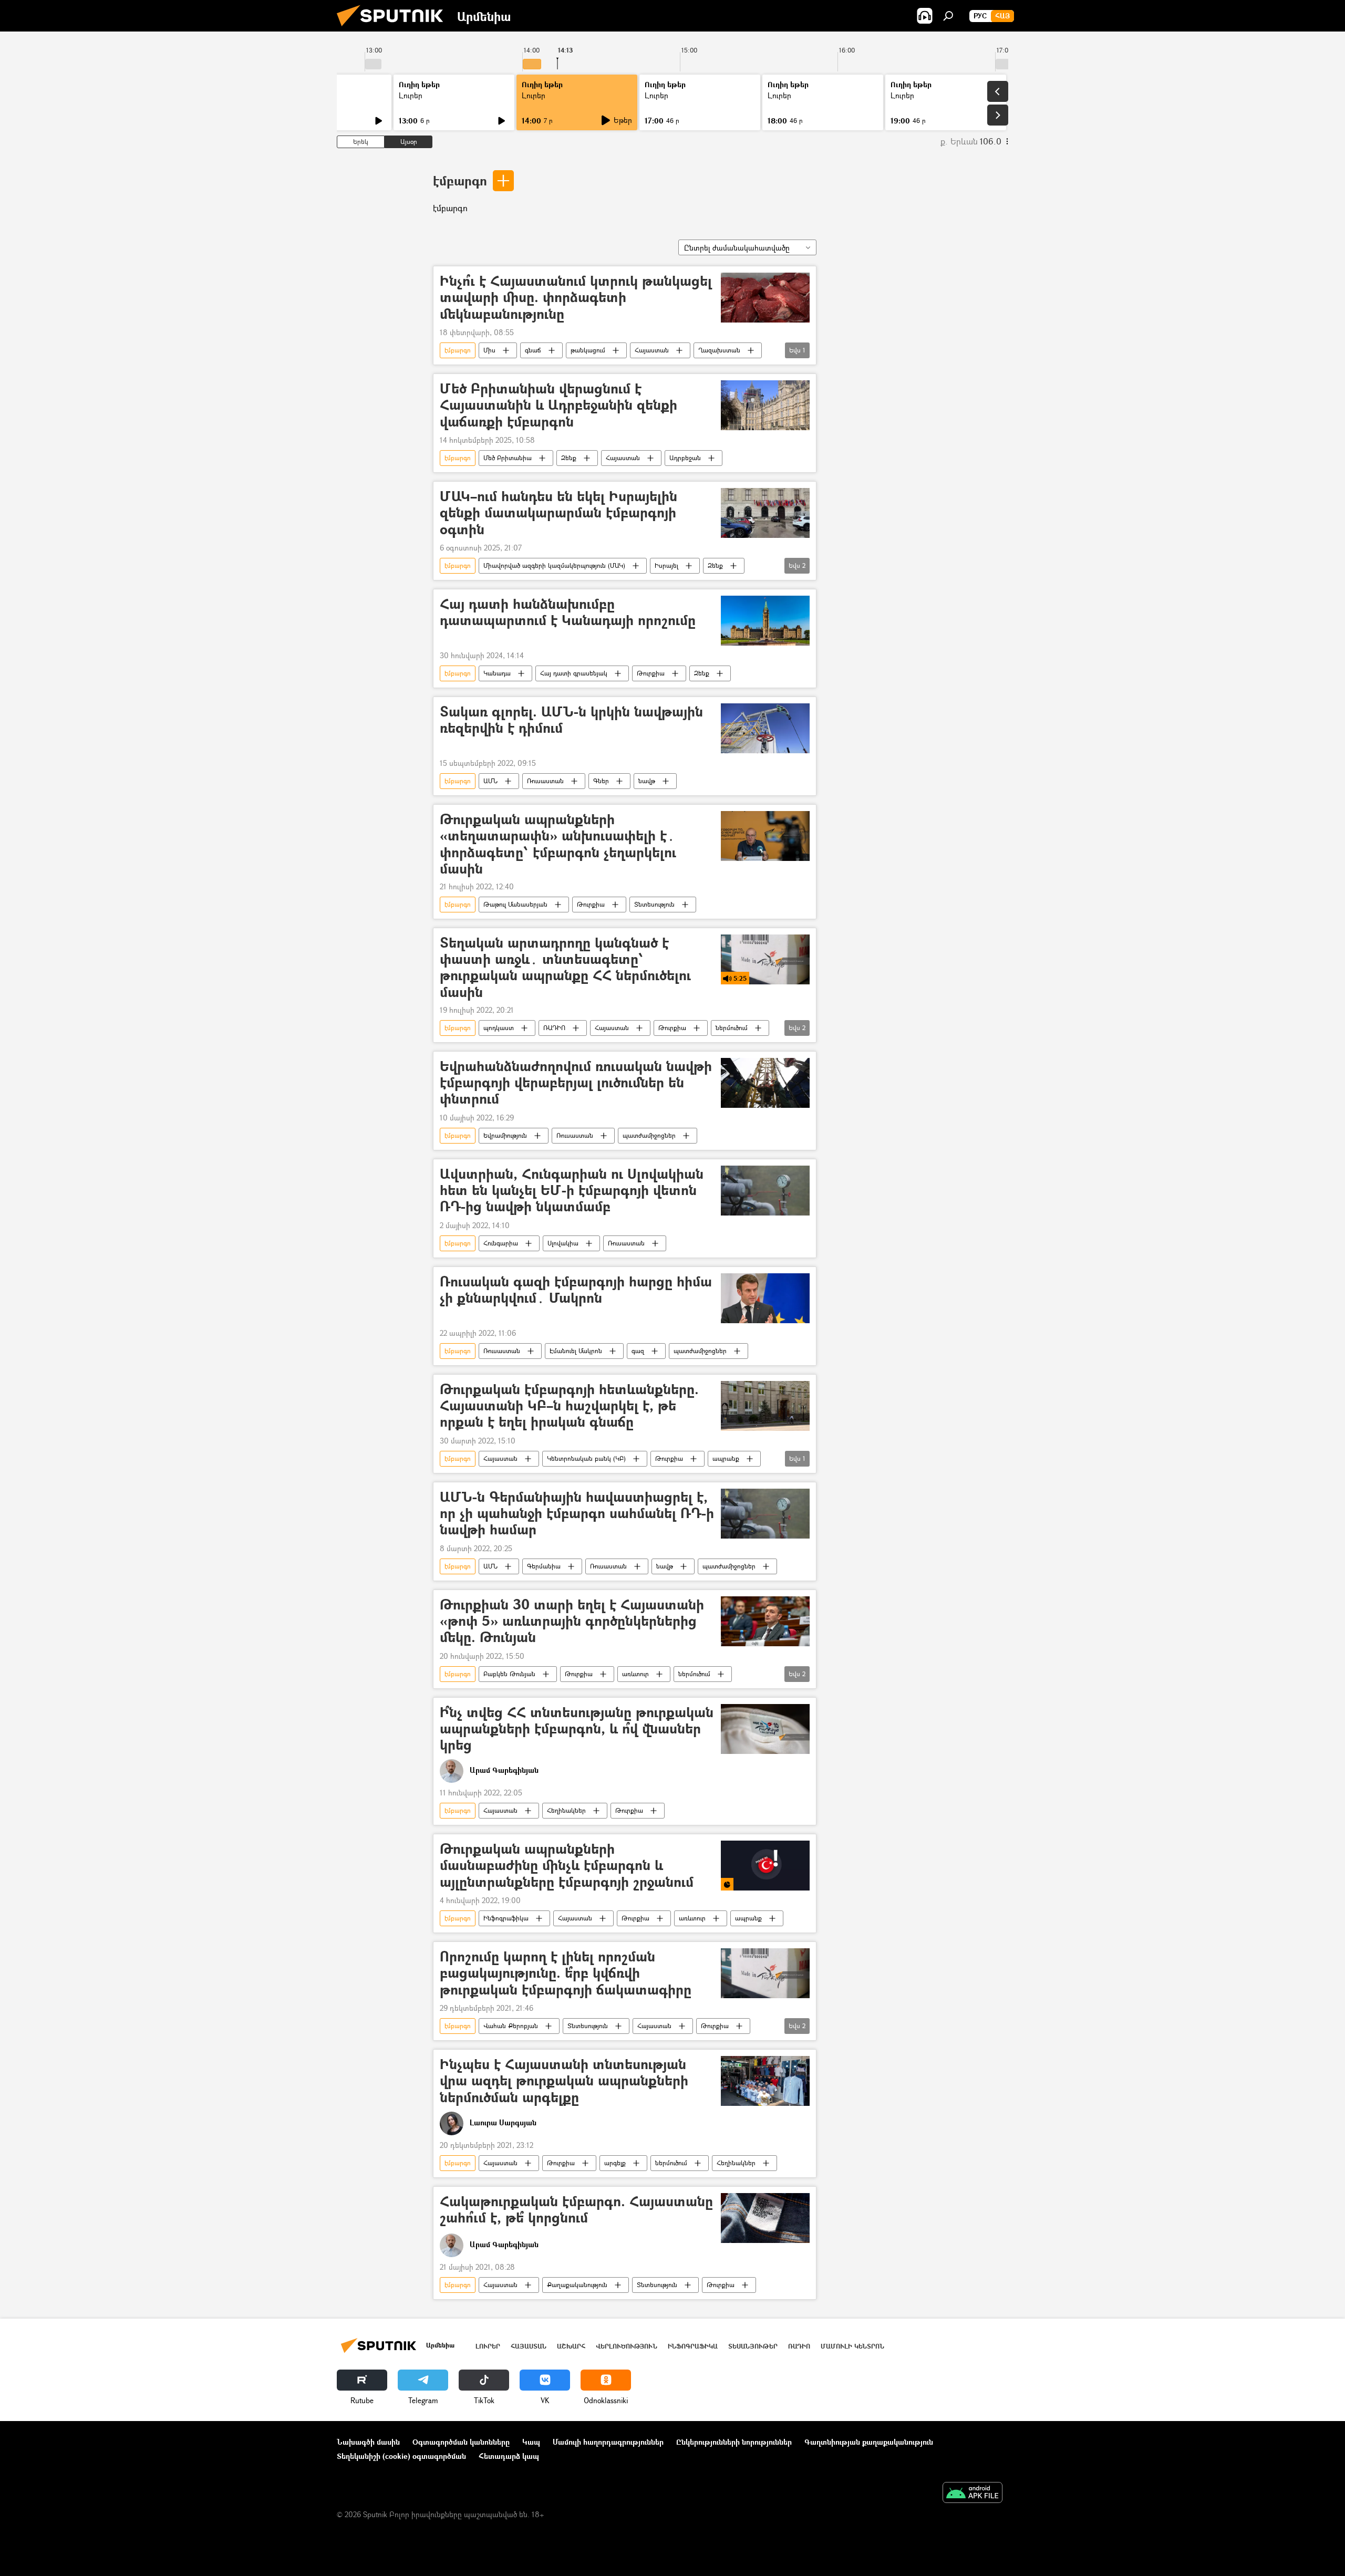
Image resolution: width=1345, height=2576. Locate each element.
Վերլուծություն (627, 2346)
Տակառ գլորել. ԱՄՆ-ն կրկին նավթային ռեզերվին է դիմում (571, 720)
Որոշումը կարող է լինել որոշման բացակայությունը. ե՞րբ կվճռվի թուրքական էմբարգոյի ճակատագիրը (566, 1973)
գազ (638, 1351)
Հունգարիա (501, 1243)
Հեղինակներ (566, 1810)
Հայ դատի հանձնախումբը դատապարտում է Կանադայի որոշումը (568, 612)
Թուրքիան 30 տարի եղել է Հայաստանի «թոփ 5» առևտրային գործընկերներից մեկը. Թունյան (572, 1621)
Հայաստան (652, 350)
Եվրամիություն (505, 1135)
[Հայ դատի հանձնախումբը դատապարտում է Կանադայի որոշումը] (765, 621)
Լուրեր (411, 95)
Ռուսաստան (545, 781)
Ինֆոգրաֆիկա (506, 1918)
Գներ (601, 781)
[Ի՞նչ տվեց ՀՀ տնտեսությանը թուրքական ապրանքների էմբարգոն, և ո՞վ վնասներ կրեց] (765, 1729)
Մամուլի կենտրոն (852, 2346)
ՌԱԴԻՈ (554, 1028)
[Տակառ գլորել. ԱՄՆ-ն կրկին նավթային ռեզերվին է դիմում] (765, 728)
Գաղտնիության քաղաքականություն (869, 2442)
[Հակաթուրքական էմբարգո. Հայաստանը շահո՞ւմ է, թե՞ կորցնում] (765, 2218)
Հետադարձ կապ (509, 2456)
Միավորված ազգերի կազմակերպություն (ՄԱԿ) (554, 565)
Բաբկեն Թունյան (509, 1674)
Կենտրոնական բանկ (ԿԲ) (586, 1458)
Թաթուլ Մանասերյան (515, 904)
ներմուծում (732, 1028)
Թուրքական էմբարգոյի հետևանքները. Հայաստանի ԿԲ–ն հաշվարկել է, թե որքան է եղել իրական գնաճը (569, 1406)
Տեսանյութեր (753, 2346)
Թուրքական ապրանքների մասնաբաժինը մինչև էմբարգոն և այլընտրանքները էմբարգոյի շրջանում (567, 1866)
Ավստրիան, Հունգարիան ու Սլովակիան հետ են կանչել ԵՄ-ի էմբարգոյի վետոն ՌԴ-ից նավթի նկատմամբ (572, 1191)
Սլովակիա (563, 1243)
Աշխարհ (571, 2346)
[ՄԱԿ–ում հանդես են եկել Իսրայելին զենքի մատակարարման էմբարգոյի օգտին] (765, 513)
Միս (489, 350)
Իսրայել (666, 565)
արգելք (615, 2163)
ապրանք (726, 1458)
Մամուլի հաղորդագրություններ (608, 2442)
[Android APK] (972, 2494)
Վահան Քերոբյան (511, 2026)
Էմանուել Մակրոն (576, 1351)
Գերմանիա (544, 1566)
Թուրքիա (651, 673)
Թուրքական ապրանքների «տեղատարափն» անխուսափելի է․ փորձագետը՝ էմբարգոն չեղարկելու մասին (558, 844)
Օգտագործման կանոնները (461, 2442)
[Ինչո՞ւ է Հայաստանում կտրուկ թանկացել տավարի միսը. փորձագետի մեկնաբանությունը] (765, 298)
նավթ (647, 781)
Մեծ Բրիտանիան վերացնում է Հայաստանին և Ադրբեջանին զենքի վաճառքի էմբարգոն (558, 405)
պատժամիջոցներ (649, 1135)
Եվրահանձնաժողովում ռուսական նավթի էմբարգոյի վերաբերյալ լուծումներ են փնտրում (576, 1083)
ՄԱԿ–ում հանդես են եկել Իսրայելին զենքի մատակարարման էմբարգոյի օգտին (558, 513)
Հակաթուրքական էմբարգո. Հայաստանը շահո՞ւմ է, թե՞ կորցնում (576, 2210)
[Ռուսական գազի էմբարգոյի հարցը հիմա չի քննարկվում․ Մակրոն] (765, 1298)
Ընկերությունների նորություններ (734, 2442)
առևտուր (635, 1674)
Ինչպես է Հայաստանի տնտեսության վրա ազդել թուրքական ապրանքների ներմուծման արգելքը (564, 2081)
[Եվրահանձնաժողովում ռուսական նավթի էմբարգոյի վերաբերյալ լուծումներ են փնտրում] (765, 1083)
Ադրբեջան (685, 458)
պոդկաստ (499, 1028)
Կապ (531, 2442)
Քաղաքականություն (577, 2285)
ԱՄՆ (490, 781)
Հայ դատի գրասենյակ (574, 673)
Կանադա (497, 673)
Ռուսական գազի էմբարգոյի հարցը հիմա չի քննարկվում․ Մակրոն (576, 1290)
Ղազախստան (719, 350)
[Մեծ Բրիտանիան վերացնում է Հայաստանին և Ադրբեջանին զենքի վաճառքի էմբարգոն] (765, 405)
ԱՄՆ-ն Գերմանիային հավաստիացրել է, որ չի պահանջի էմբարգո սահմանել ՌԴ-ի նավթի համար (577, 1514)
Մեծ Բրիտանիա (508, 458)
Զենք (569, 458)
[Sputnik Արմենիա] (394, 29)
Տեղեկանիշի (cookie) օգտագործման (401, 2456)
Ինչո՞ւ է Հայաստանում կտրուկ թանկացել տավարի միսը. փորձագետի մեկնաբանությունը (576, 298)
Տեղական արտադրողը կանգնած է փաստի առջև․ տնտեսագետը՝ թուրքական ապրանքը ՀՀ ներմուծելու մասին (565, 967)
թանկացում (588, 350)
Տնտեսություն (654, 904)
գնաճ (533, 350)
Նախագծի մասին (368, 2442)
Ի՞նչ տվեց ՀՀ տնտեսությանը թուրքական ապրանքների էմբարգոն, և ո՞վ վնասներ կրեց (577, 1729)
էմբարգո (460, 180)
